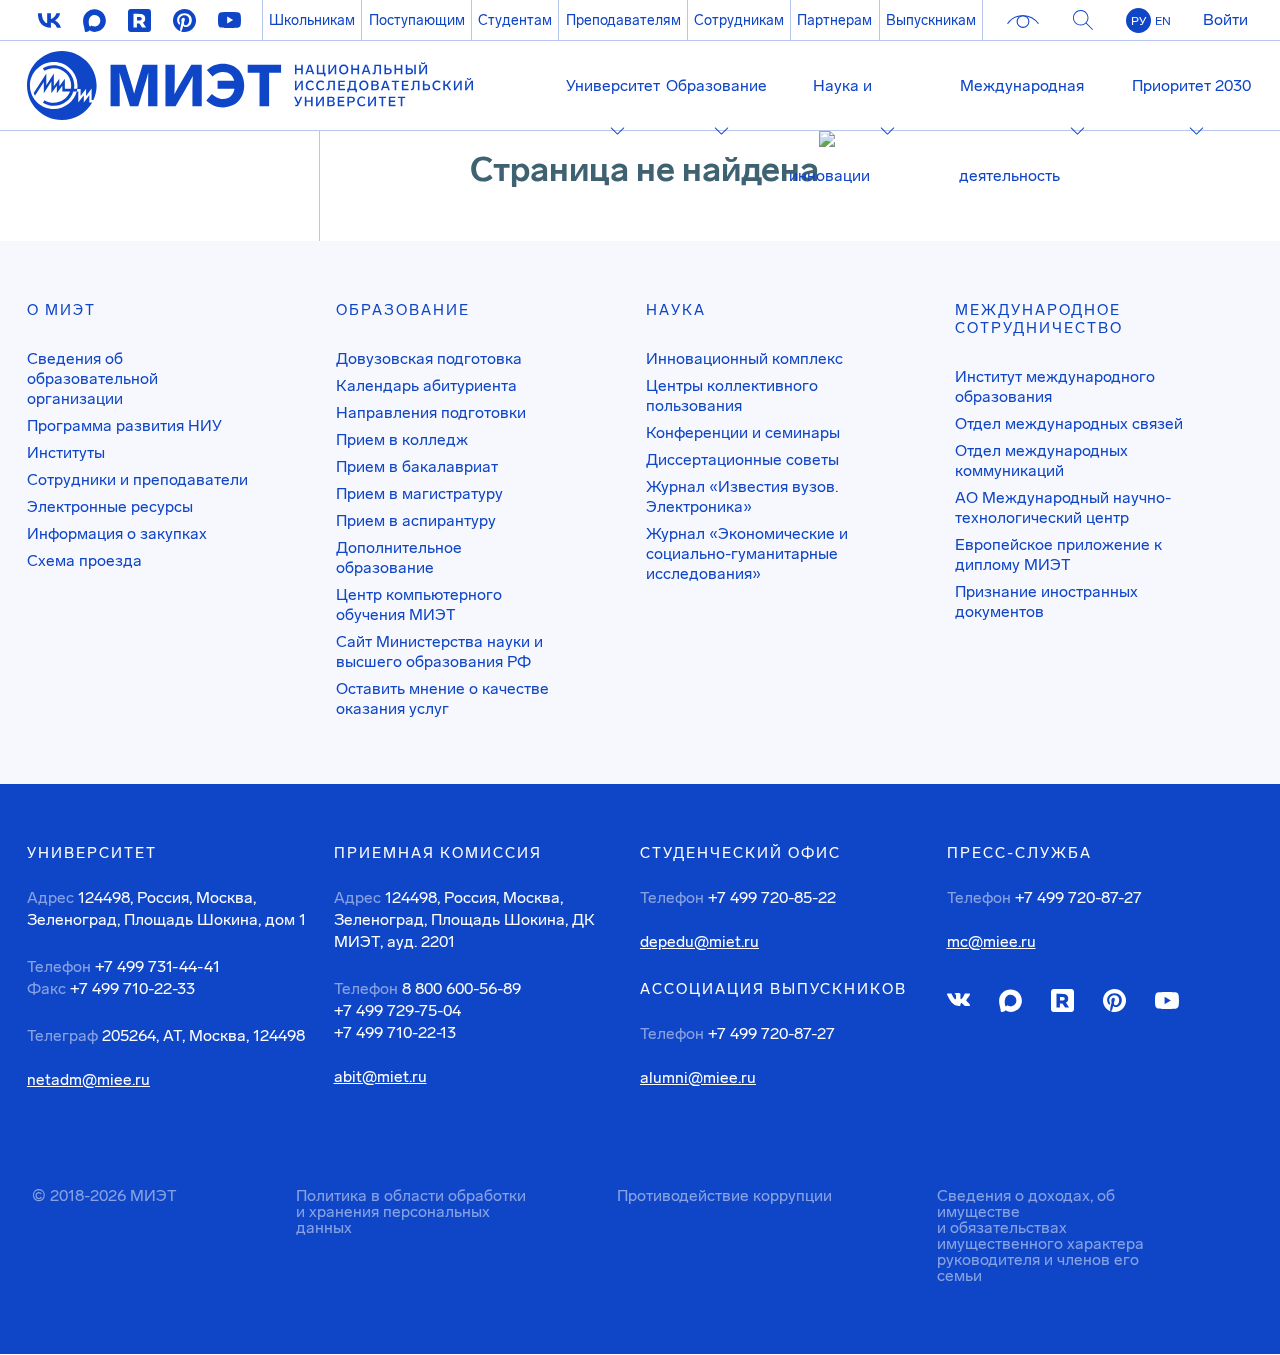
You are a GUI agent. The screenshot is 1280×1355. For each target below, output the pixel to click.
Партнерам (834, 20)
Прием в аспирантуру (416, 520)
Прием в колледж (402, 439)
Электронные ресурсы (110, 506)
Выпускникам (931, 20)
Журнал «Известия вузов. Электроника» (742, 496)
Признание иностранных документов (1046, 601)
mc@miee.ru (991, 942)
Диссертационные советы (742, 459)
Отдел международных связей (1069, 423)
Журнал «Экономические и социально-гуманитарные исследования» (747, 553)
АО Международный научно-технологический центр (1063, 507)
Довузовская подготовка (429, 358)
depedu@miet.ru (699, 942)
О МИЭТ (61, 310)
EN (1163, 21)
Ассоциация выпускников (773, 989)
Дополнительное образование (399, 557)
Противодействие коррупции (724, 1195)
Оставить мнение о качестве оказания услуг (442, 698)
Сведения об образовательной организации (92, 378)
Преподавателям (623, 20)
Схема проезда (84, 560)
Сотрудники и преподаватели (137, 479)
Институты (66, 452)
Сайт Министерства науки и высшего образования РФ (439, 651)
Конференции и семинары (743, 432)
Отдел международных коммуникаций (1041, 460)
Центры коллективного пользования (732, 395)
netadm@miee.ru (88, 1080)
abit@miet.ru (380, 1077)
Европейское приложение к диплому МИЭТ (1058, 554)
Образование (403, 310)
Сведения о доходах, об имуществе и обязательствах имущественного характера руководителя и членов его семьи (1040, 1235)
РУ (1138, 21)
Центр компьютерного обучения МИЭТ (419, 604)
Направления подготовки (431, 412)
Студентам (515, 20)
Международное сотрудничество (1039, 319)
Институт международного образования (1055, 386)
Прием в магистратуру (419, 493)
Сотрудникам (739, 20)
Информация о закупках (117, 533)
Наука (676, 310)
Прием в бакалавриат (417, 466)
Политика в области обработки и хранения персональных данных (411, 1211)
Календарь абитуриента (426, 385)
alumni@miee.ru (698, 1078)
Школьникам (312, 20)
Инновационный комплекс (744, 358)
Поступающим (417, 20)
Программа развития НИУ (124, 425)
